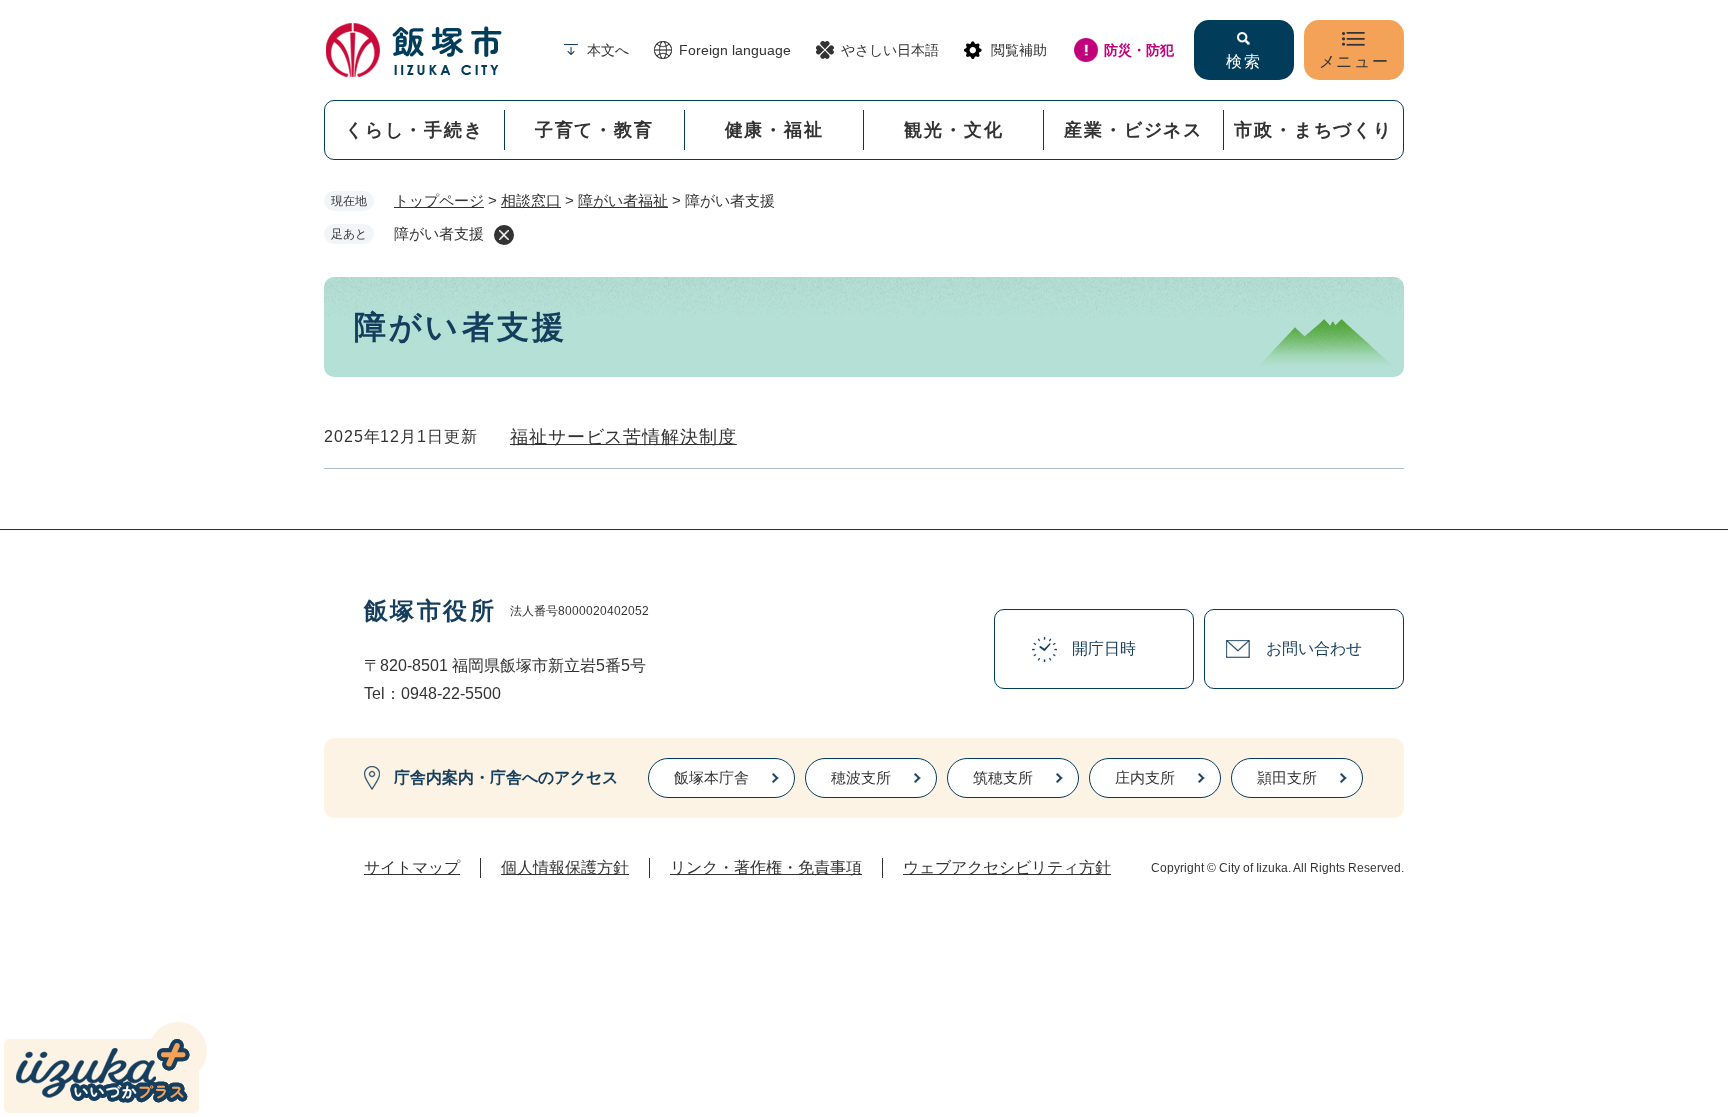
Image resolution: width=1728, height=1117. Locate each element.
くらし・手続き (414, 130)
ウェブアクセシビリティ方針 (1007, 867)
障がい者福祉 (623, 200)
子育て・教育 (594, 130)
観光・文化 (953, 130)
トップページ (439, 200)
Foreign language (735, 50)
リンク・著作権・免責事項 (766, 867)
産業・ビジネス (1133, 130)
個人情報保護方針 (565, 867)
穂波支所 (861, 777)
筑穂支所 (1003, 777)
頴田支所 (1287, 777)
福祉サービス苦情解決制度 (623, 437)
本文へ (608, 50)
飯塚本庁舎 (711, 777)
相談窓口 (531, 200)
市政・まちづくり (1313, 130)
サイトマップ (412, 867)
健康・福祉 (774, 130)
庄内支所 (1145, 777)
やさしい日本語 (890, 50)
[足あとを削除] (504, 235)
